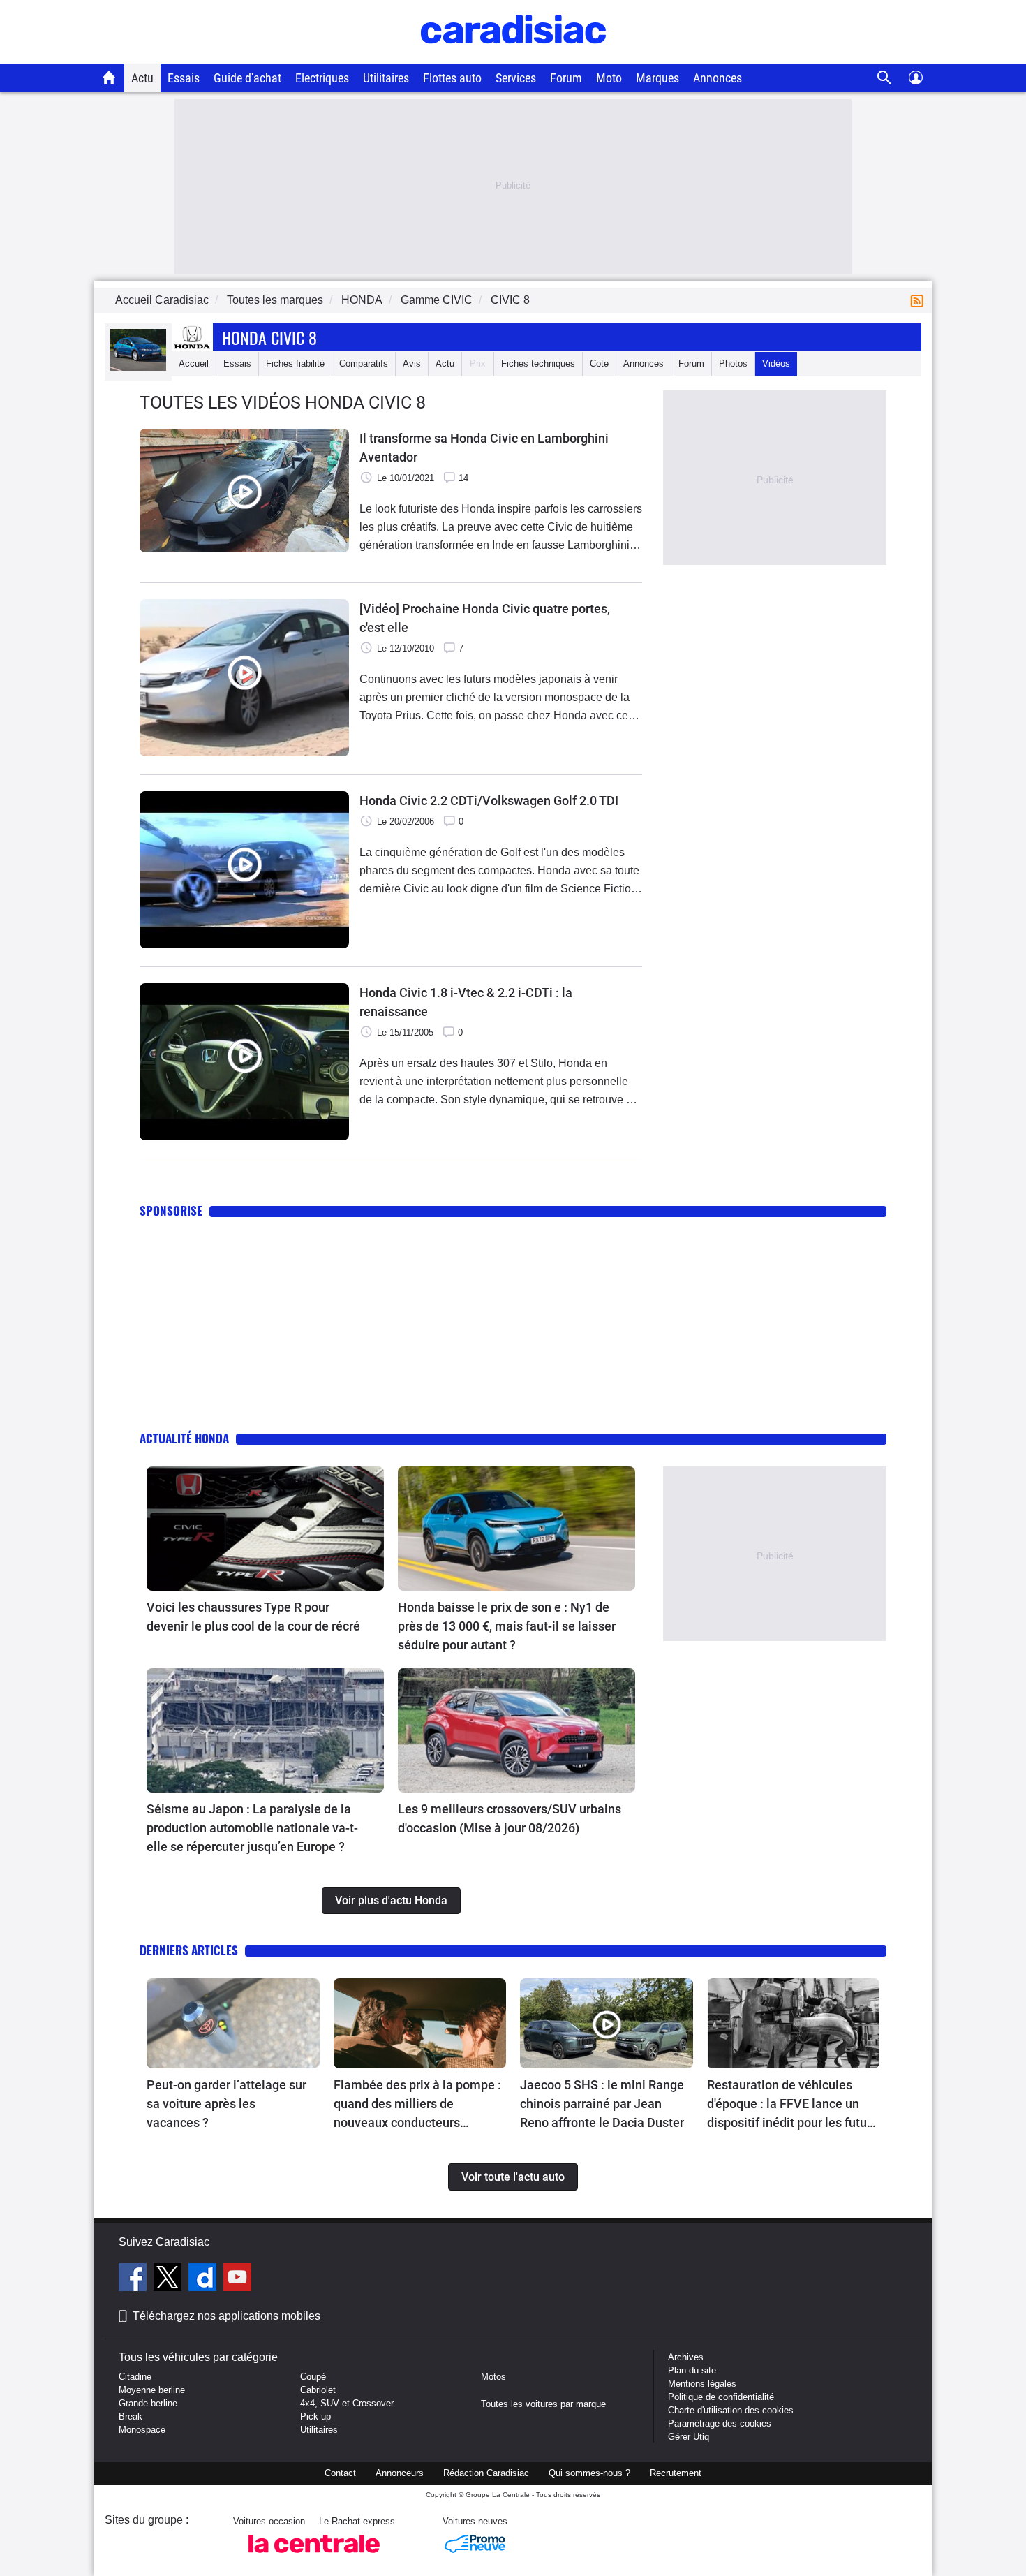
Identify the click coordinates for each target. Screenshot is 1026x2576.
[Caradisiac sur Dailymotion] (204, 2279)
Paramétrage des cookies (720, 2423)
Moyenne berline (152, 2390)
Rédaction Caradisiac (486, 2473)
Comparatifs (364, 363)
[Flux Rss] (920, 300)
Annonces (718, 78)
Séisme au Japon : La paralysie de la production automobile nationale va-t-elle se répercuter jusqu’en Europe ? (252, 1828)
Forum (566, 78)
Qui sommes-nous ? (589, 2473)
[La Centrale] (314, 2557)
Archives (686, 2357)
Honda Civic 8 (269, 337)
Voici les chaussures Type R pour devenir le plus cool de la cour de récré (253, 1617)
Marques (657, 78)
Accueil (194, 363)
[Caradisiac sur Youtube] (237, 2279)
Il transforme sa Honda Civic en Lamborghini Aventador (484, 448)
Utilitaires (386, 78)
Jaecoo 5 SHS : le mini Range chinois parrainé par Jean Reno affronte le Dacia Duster (602, 2104)
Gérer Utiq (689, 2437)
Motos (493, 2377)
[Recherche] (885, 78)
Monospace (142, 2430)
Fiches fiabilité (295, 363)
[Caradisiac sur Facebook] (134, 2279)
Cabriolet (318, 2390)
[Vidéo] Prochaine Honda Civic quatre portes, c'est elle (485, 618)
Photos (733, 363)
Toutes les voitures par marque (543, 2404)
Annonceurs (400, 2473)
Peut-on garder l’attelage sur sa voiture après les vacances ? (226, 2104)
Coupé (313, 2377)
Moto (609, 78)
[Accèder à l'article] (265, 1529)
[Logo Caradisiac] (513, 56)
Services (516, 78)
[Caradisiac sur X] (169, 2279)
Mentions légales (702, 2384)
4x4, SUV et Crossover (347, 2403)
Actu (142, 78)
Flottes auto (452, 78)
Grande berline (148, 2403)
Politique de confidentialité (721, 2397)
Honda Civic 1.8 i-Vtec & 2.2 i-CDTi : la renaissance (466, 1002)
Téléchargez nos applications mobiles (226, 2316)
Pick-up (315, 2416)
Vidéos (776, 363)
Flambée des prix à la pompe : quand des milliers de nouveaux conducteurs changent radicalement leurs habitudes (417, 2105)
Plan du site (692, 2370)
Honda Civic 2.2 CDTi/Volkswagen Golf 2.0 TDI (489, 801)
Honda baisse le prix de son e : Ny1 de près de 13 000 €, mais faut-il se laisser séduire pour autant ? (507, 1626)
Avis (412, 363)
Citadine (135, 2377)
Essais (184, 78)
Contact (340, 2473)
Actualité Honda (184, 1438)
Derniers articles (189, 1950)
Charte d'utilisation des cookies (731, 2410)
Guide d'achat (247, 78)
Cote (599, 363)
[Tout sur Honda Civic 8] (138, 368)
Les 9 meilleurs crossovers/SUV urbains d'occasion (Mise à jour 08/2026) (510, 1818)
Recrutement (676, 2473)
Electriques (322, 78)
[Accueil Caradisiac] (109, 78)
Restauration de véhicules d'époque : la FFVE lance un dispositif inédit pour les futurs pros (792, 2105)
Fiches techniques (538, 363)
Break (131, 2416)
